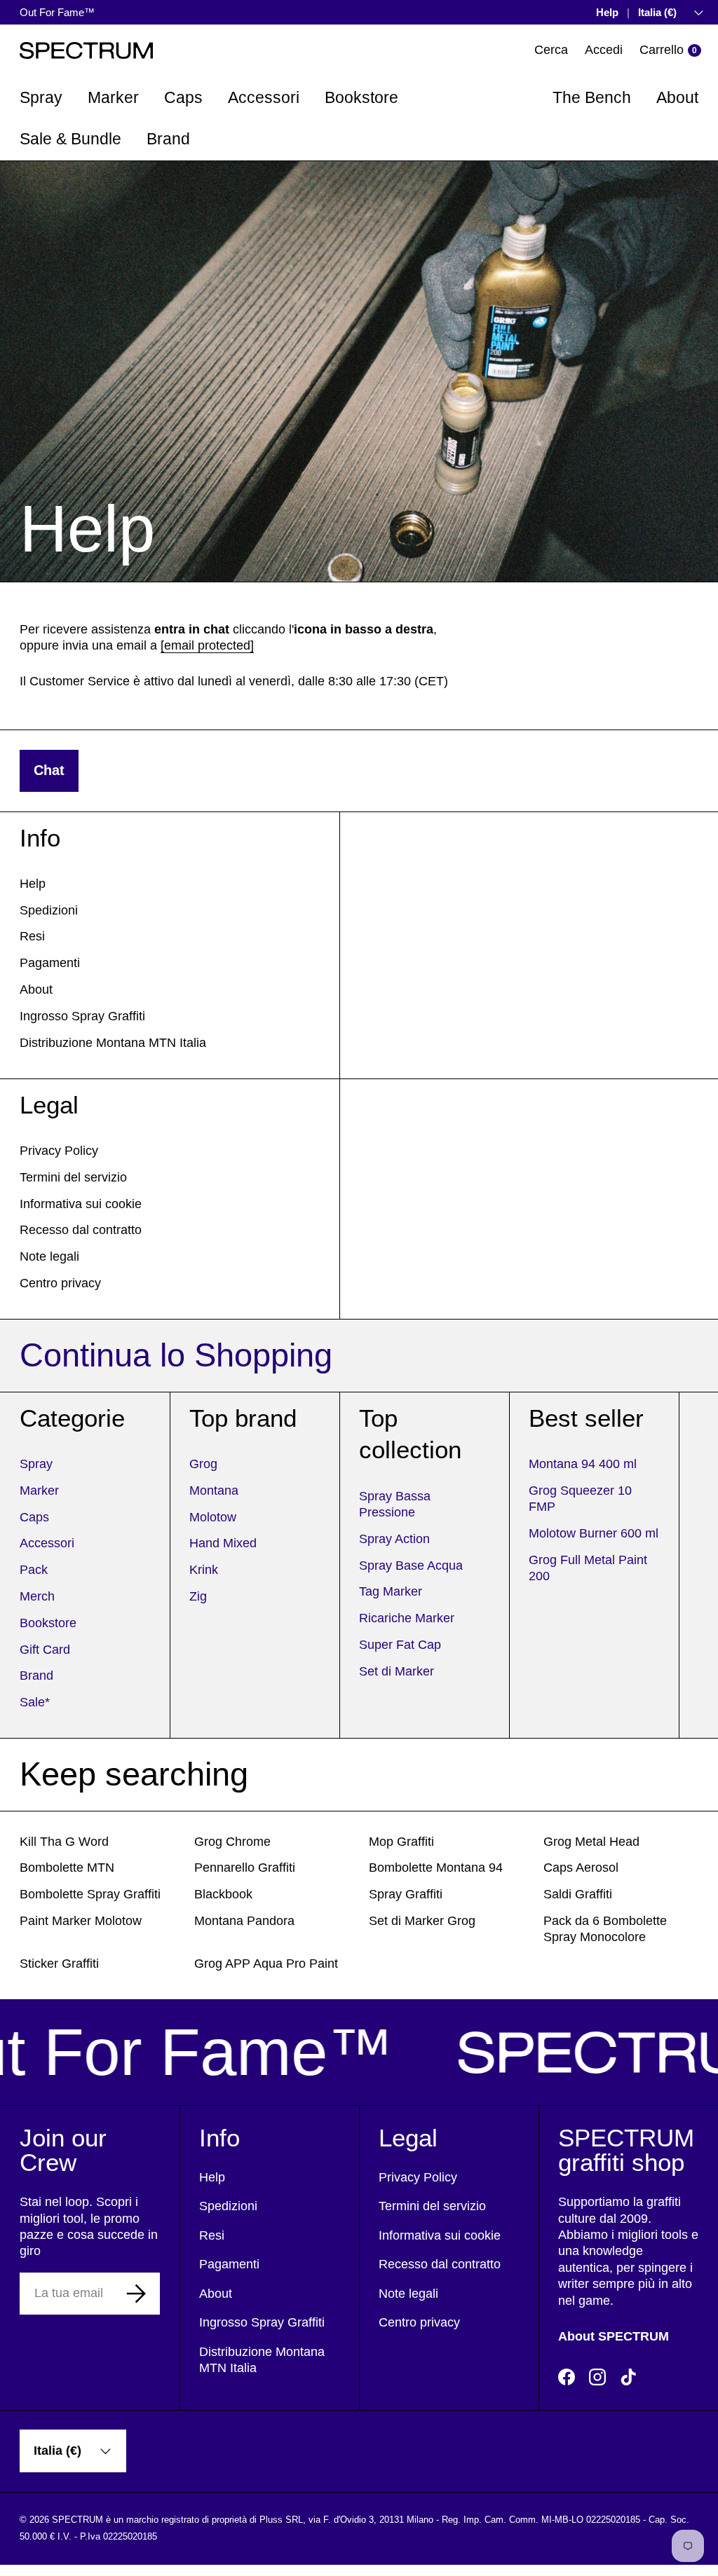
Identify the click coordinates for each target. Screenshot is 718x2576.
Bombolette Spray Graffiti (90, 1894)
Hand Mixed (223, 1543)
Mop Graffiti (401, 1842)
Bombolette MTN (67, 1868)
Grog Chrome (232, 1842)
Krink (204, 1570)
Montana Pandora (244, 1921)
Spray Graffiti (406, 1894)
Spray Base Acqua (411, 1566)
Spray (36, 1464)
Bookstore (48, 1623)
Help (607, 12)
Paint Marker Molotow (81, 1921)
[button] (670, 50)
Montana (214, 1491)
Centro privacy (60, 1283)
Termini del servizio (73, 1177)
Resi (32, 936)
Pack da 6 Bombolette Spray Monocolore (605, 1929)
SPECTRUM (77, 2520)
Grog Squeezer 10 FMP (580, 1499)
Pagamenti (50, 963)
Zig (198, 1596)
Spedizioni (49, 910)
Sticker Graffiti (59, 1964)
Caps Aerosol (581, 1868)
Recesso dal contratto (81, 1230)
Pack (34, 1570)
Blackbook (223, 1894)
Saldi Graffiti (578, 1894)
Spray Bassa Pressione (395, 1504)
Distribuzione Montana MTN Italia (113, 1043)
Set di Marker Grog (422, 1921)
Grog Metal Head (591, 1842)
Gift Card (45, 1650)
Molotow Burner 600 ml (594, 1533)
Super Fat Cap (400, 1645)
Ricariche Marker (407, 1618)
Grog (203, 1464)
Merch (37, 1596)
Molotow (213, 1517)
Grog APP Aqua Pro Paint (266, 1964)
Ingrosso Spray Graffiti (82, 1016)
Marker (39, 1491)
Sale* (35, 1702)
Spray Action (394, 1539)
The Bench (592, 97)
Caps (34, 1517)
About (677, 97)
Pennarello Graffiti (245, 1868)
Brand (36, 1676)
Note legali (49, 1256)
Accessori (47, 1543)
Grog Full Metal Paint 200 (588, 1568)
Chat (49, 770)
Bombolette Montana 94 (436, 1868)
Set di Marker (397, 1671)
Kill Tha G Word (64, 1842)
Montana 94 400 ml (583, 1464)
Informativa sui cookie (81, 1204)
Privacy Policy (59, 1151)
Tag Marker (391, 1591)
